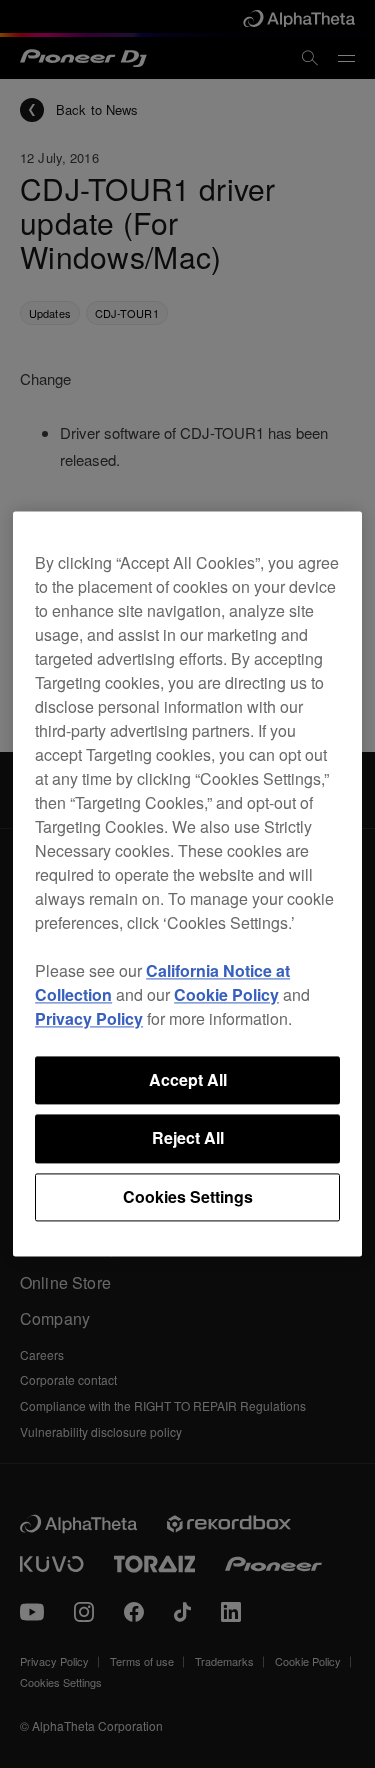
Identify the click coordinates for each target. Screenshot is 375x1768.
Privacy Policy (89, 1018)
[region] (187, 883)
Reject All (188, 1138)
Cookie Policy (226, 994)
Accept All (188, 1079)
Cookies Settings (188, 1196)
